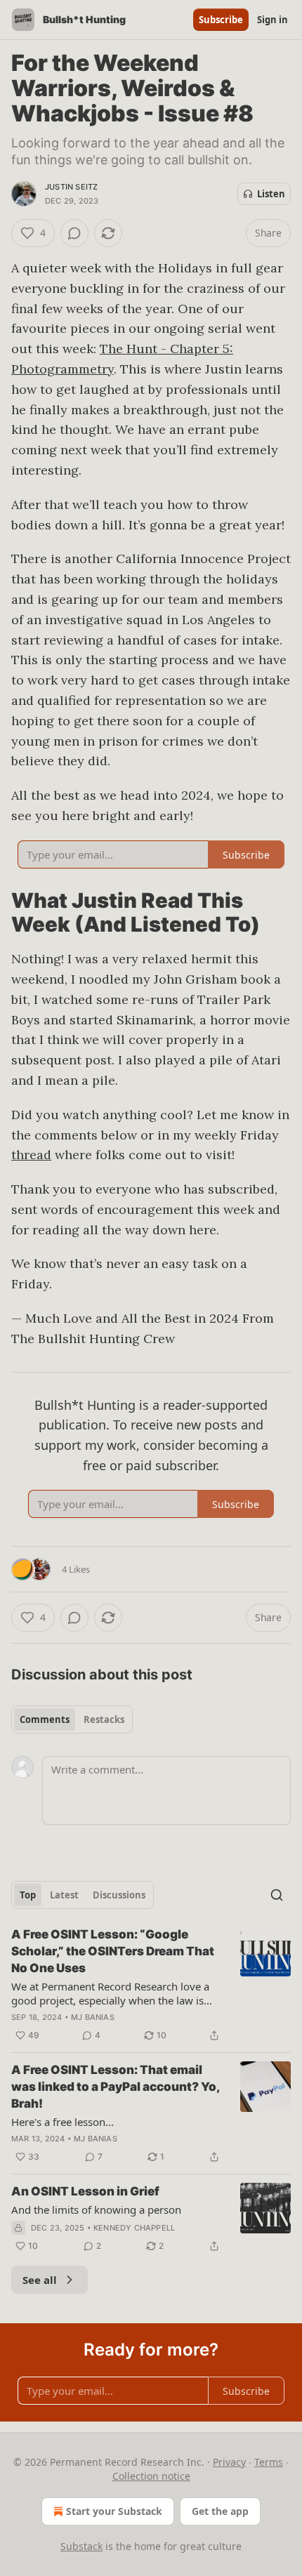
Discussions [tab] (119, 1895)
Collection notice (151, 2476)
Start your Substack (114, 2511)
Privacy (229, 2462)
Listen (271, 194)
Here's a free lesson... (63, 2122)
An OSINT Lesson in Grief (85, 2191)
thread (31, 1155)
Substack (81, 2546)
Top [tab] (28, 1895)
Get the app (220, 2511)
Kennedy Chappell (134, 2228)
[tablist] (72, 1719)
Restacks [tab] (104, 1719)
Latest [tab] (64, 1895)
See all (40, 2280)
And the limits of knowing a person (96, 2210)
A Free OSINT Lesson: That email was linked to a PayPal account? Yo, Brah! (115, 2087)
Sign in (273, 20)
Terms (269, 2462)
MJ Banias (93, 2017)
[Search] (277, 1895)
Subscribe (221, 20)
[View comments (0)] (74, 233)
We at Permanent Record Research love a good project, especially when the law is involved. (110, 1993)
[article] (151, 1985)
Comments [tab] (45, 1719)
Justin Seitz (71, 187)
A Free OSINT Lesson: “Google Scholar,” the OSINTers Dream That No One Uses (113, 1951)
